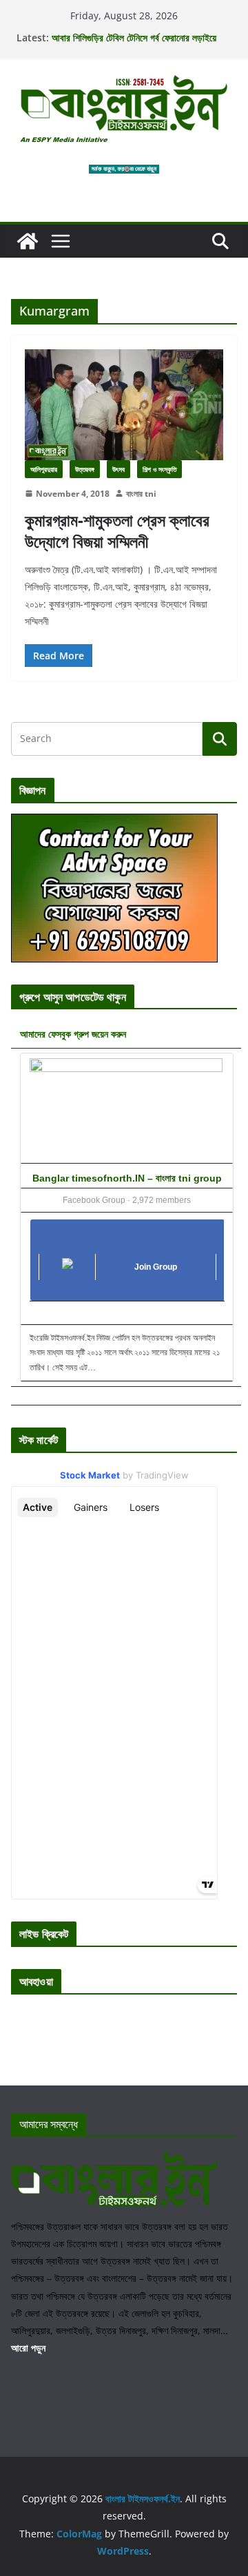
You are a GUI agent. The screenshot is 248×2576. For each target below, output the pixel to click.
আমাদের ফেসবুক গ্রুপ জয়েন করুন (73, 1034)
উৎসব (118, 469)
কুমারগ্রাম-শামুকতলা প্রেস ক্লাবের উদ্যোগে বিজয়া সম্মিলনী (117, 530)
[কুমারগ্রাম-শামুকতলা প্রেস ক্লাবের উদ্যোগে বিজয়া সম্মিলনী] (124, 404)
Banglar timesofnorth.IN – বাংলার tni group (127, 1178)
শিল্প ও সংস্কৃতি (159, 469)
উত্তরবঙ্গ (85, 469)
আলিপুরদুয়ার (44, 469)
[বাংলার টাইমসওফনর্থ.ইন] (28, 241)
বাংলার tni (141, 494)
